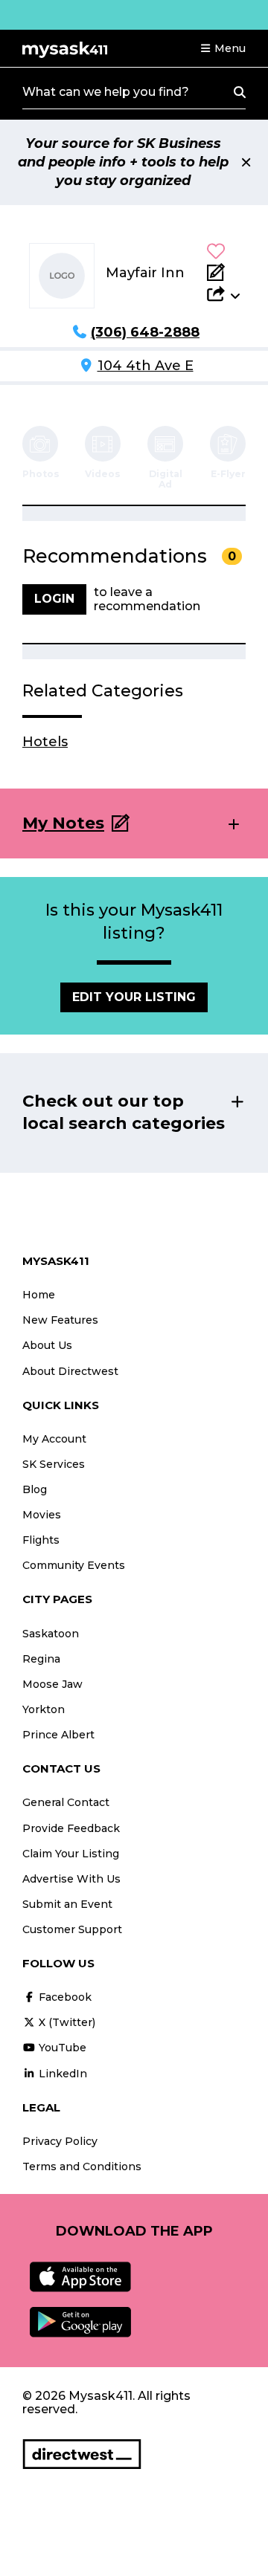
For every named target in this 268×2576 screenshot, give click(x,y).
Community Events (74, 1565)
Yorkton (44, 1709)
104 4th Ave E (146, 366)
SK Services (54, 1464)
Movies (42, 1515)
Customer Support (72, 1929)
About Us (47, 1345)
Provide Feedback (71, 1828)
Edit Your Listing (134, 997)
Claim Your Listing (71, 1854)
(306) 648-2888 (145, 332)
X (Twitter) (66, 2022)
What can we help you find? (106, 92)
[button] (223, 48)
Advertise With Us (71, 1879)
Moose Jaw (52, 1684)
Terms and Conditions (82, 2166)
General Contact (66, 1802)
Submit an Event (67, 1904)
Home (39, 1295)
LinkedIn (61, 2074)
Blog (35, 1489)
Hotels (45, 742)
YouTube (61, 2048)
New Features (60, 1320)
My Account (54, 1439)
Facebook (64, 1997)
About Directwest (70, 1371)
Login (54, 599)
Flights (41, 1540)
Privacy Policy (60, 2141)
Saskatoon (51, 1634)
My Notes (63, 823)
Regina (41, 1659)
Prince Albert (58, 1735)
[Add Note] (223, 272)
